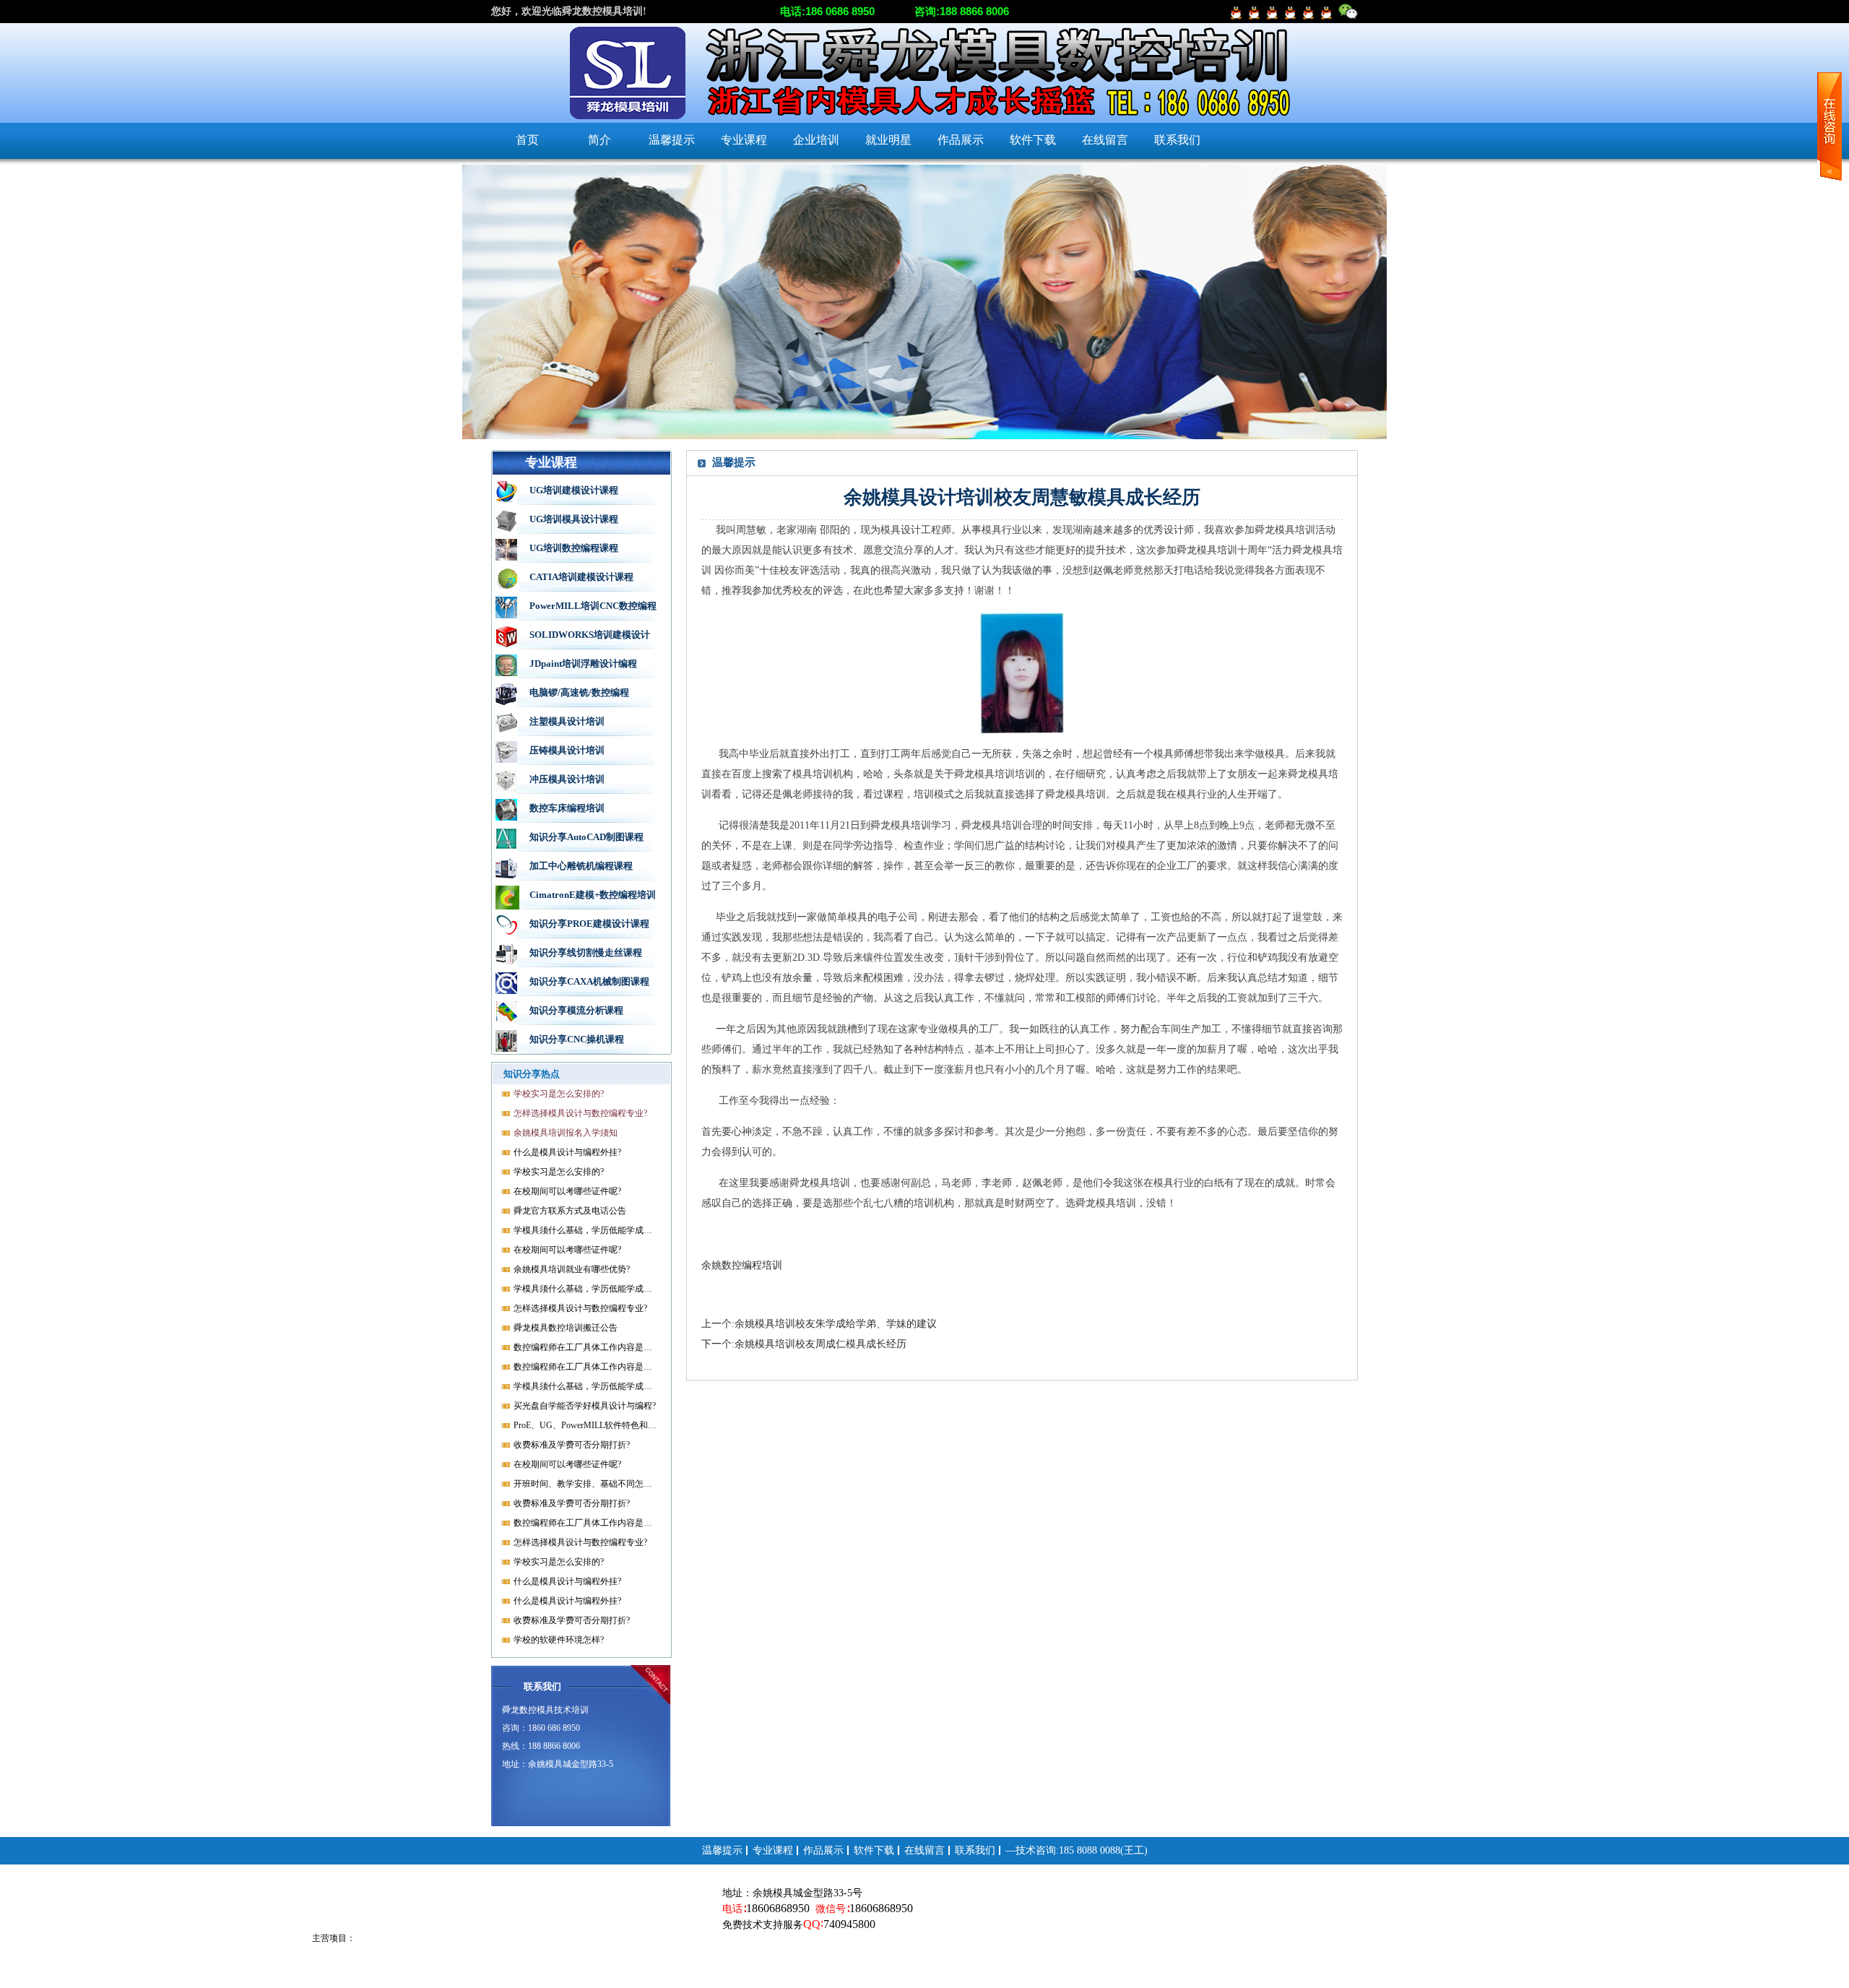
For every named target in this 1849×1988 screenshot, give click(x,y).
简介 (599, 140)
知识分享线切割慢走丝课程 (586, 952)
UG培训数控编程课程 (574, 548)
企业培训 (816, 140)
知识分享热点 (532, 1074)
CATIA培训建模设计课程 (581, 577)
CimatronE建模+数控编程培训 (593, 895)
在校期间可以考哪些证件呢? (567, 1191)
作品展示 (961, 140)
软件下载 (1033, 140)
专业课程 (744, 140)
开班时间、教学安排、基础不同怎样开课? (586, 1484)
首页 (527, 140)
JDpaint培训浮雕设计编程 (583, 664)
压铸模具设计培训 (567, 750)
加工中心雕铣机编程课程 (581, 866)
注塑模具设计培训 (567, 721)
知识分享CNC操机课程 (577, 1039)
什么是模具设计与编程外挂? (567, 1152)
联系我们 (1177, 140)
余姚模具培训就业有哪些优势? (572, 1269)
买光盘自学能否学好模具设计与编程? (585, 1406)
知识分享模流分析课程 (576, 1010)
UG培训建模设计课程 (574, 490)
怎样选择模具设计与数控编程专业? (580, 1113)
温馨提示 (672, 140)
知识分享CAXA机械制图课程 (589, 981)
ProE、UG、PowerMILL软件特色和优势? (586, 1425)
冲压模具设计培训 (567, 779)
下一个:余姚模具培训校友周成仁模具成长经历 (804, 1344)
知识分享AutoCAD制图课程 (586, 837)
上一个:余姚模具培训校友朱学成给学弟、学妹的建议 (819, 1324)
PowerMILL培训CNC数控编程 (593, 606)
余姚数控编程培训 (742, 1265)
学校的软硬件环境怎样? (559, 1640)
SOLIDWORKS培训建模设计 (590, 635)
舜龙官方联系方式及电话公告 (570, 1211)
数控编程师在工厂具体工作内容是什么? (586, 1347)
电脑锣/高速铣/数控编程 (579, 692)
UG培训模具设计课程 (574, 519)
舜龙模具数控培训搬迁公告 (566, 1328)
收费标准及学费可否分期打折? (572, 1445)
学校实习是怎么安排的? (559, 1094)
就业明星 (888, 140)
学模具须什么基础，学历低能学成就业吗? (586, 1230)
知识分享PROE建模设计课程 (589, 924)
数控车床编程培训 (567, 808)
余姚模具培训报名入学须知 (566, 1133)
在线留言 (1105, 140)
